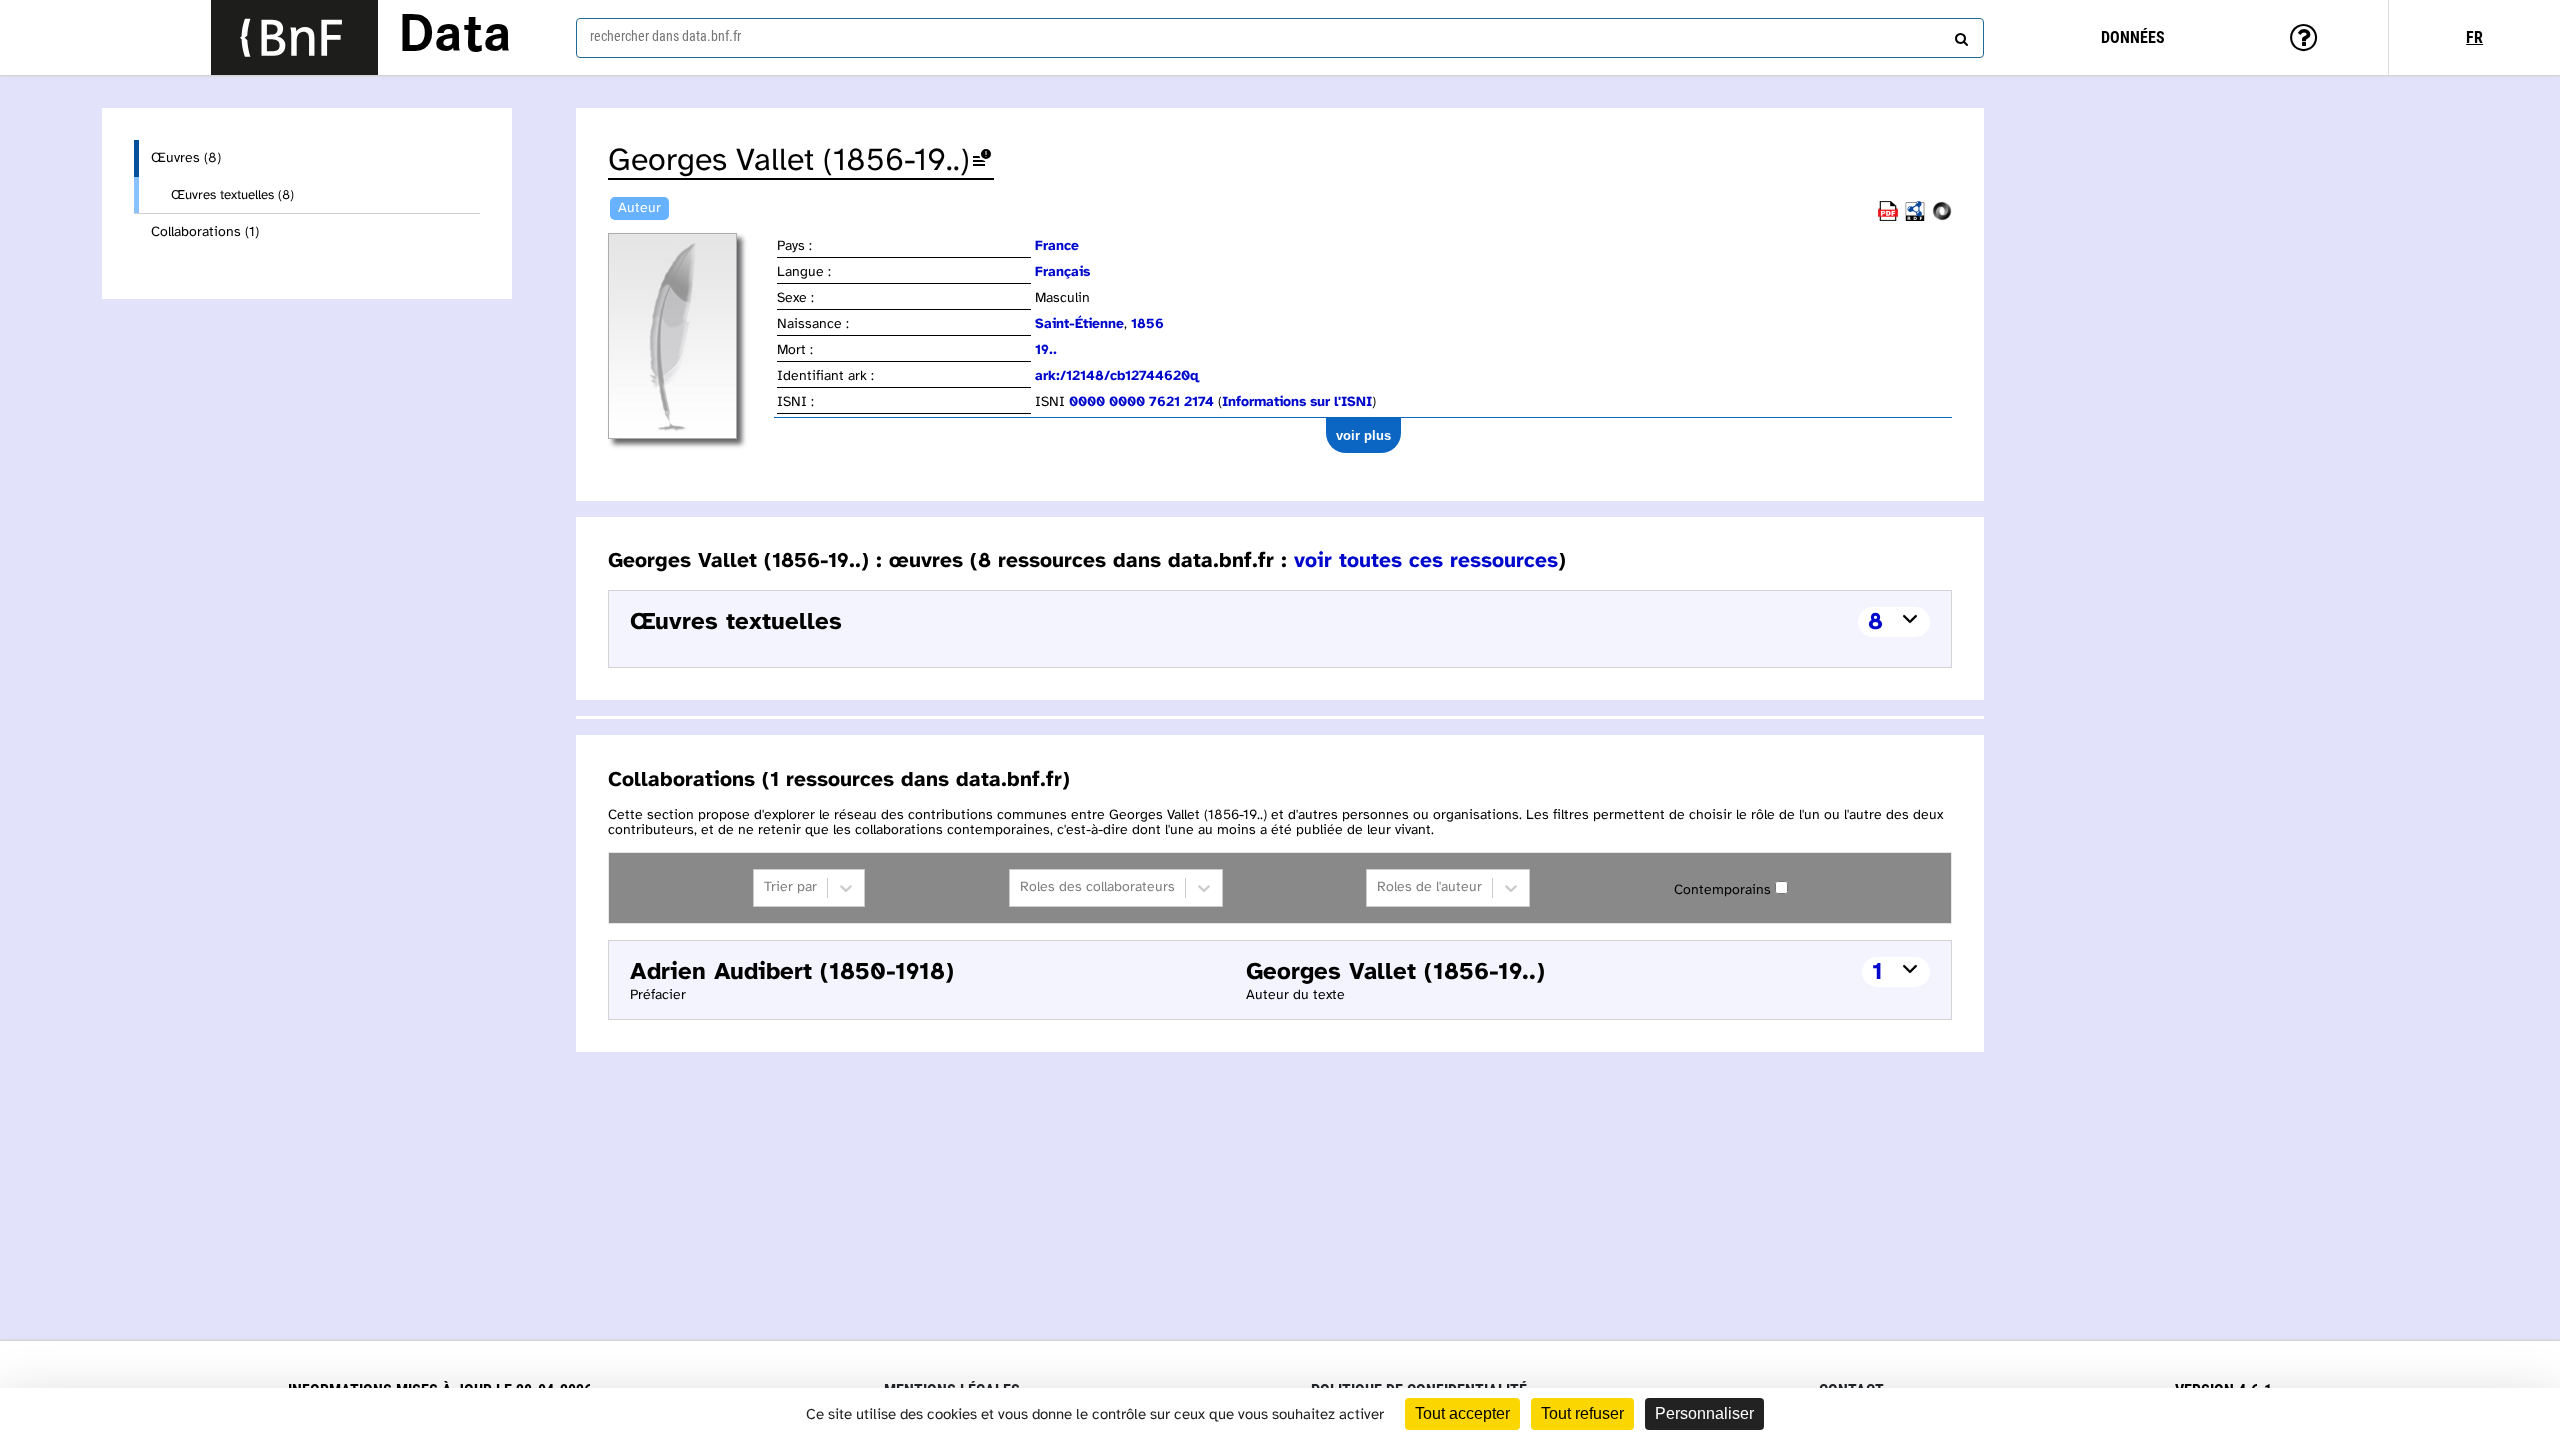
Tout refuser (1582, 1413)
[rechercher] (1959, 35)
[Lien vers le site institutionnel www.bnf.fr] (294, 37)
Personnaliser (1704, 1413)
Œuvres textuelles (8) (232, 195)
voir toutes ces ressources (1426, 561)
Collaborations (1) (205, 232)
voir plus (1363, 435)
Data (455, 37)
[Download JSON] (1942, 217)
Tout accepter (1462, 1413)
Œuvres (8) (186, 158)
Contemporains (1722, 890)
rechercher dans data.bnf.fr (665, 36)
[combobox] (1280, 38)
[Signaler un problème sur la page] (982, 161)
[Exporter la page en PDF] (1888, 217)
